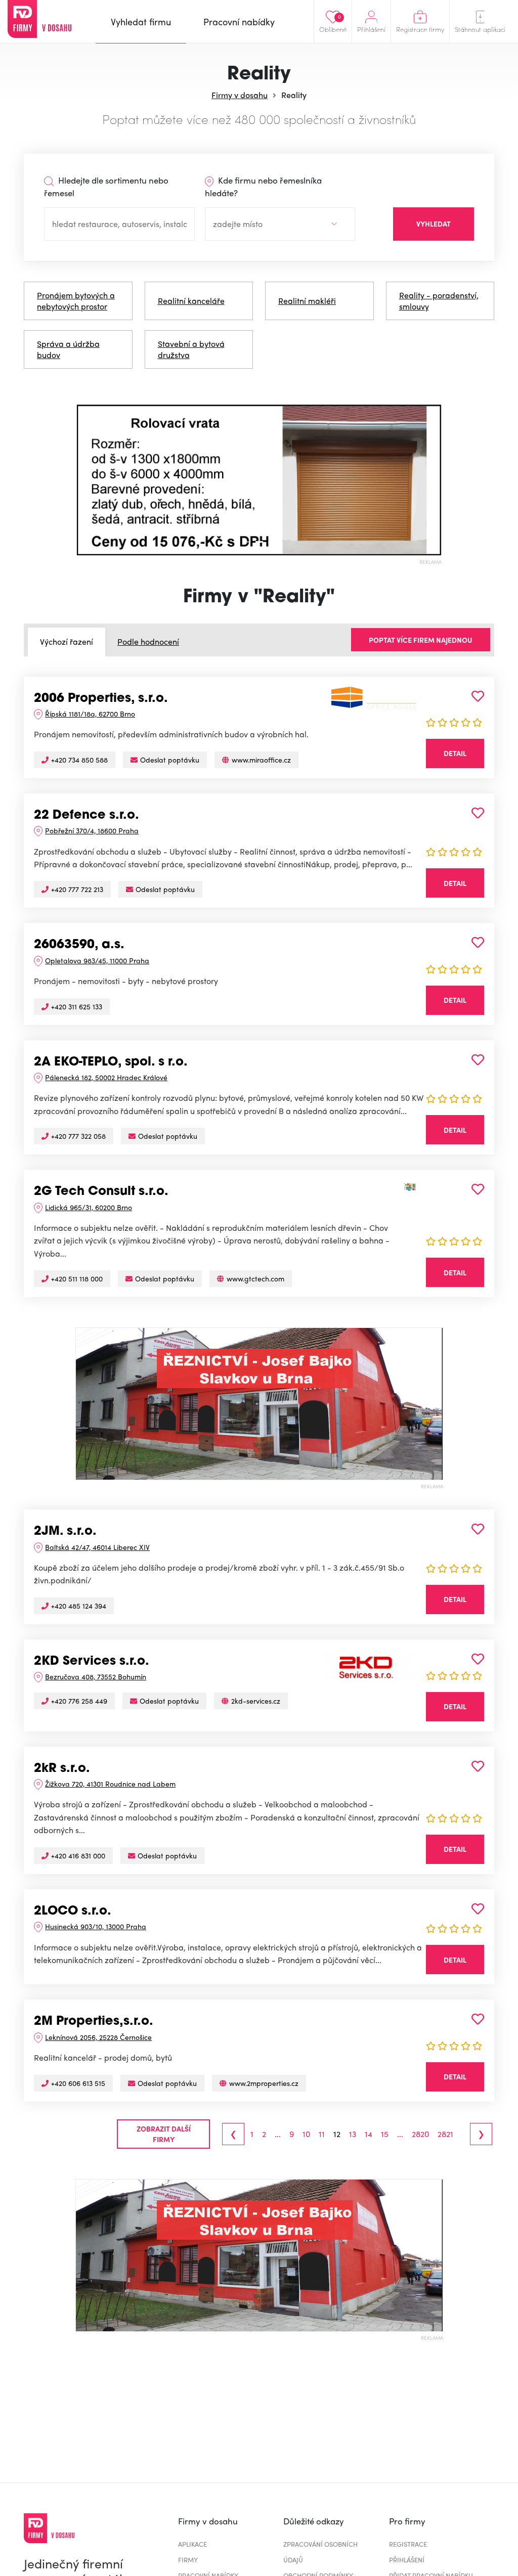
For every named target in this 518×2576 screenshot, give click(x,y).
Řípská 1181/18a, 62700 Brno (90, 714)
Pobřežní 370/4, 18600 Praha (92, 830)
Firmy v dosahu (240, 95)
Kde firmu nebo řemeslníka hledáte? (263, 187)
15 (385, 2134)
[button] (85, 480)
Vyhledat (434, 224)
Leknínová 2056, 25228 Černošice (98, 2037)
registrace (408, 2544)
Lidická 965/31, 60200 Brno (89, 1207)
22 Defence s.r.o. (87, 816)
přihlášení (407, 2560)
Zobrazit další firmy (164, 2134)
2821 (445, 2134)
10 (306, 2134)
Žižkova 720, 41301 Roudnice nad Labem (110, 1784)
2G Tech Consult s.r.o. (101, 1192)
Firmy (188, 2560)
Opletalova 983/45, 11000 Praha (97, 960)
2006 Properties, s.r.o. (101, 699)
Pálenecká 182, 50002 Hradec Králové (106, 1077)
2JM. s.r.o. (65, 1532)
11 (322, 2134)
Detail (455, 753)
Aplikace (192, 2544)
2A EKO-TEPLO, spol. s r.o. (111, 1062)
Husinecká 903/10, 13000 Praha (96, 1926)
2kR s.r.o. (62, 1769)
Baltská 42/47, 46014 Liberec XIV (97, 1547)
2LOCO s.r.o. (73, 1912)
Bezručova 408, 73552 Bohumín (96, 1676)
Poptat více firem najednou (421, 640)
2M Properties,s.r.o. (94, 2022)
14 (369, 2134)
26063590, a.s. (79, 945)
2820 (420, 2134)
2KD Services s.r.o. (92, 1662)
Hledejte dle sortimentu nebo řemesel (106, 187)
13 (353, 2134)
